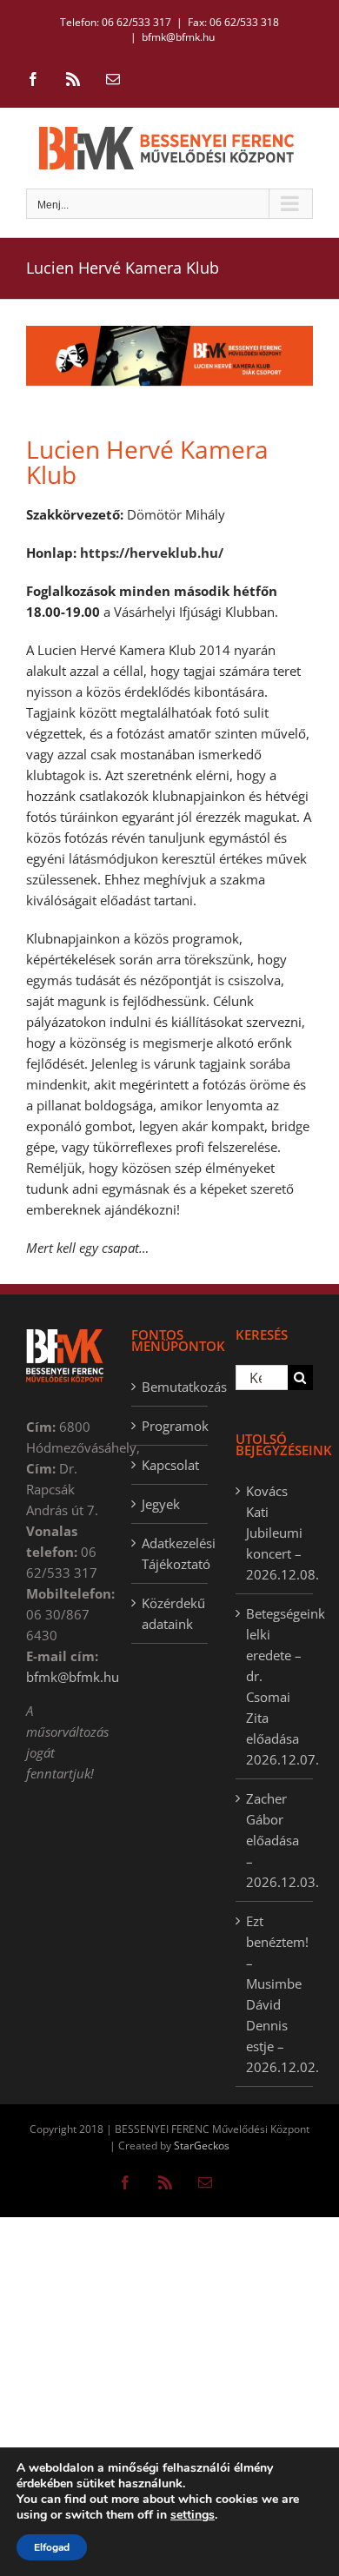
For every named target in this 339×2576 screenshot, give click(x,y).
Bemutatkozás (171, 1387)
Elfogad (52, 2547)
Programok (171, 1426)
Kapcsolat (170, 1465)
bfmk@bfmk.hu (178, 37)
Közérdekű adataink (171, 1613)
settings (193, 2515)
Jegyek (161, 1504)
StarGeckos (202, 2146)
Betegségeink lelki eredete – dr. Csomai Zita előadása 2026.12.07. (275, 1686)
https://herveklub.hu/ (152, 553)
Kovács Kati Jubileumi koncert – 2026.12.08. (275, 1533)
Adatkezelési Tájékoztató (171, 1553)
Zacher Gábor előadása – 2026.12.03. (275, 1840)
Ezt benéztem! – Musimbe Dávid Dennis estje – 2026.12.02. (275, 1994)
